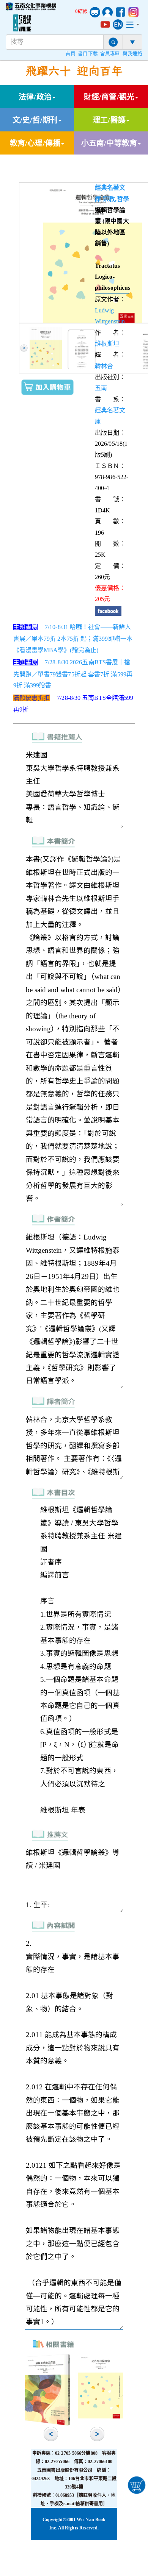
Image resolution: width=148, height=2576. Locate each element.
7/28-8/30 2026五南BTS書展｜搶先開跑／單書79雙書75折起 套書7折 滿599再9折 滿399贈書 (73, 674)
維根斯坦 (107, 344)
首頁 (71, 54)
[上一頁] (24, 348)
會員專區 (110, 54)
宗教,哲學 (116, 199)
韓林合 (104, 366)
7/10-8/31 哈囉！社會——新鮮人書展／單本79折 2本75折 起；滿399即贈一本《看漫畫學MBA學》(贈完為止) (73, 639)
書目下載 (88, 54)
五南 (101, 388)
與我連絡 (132, 54)
